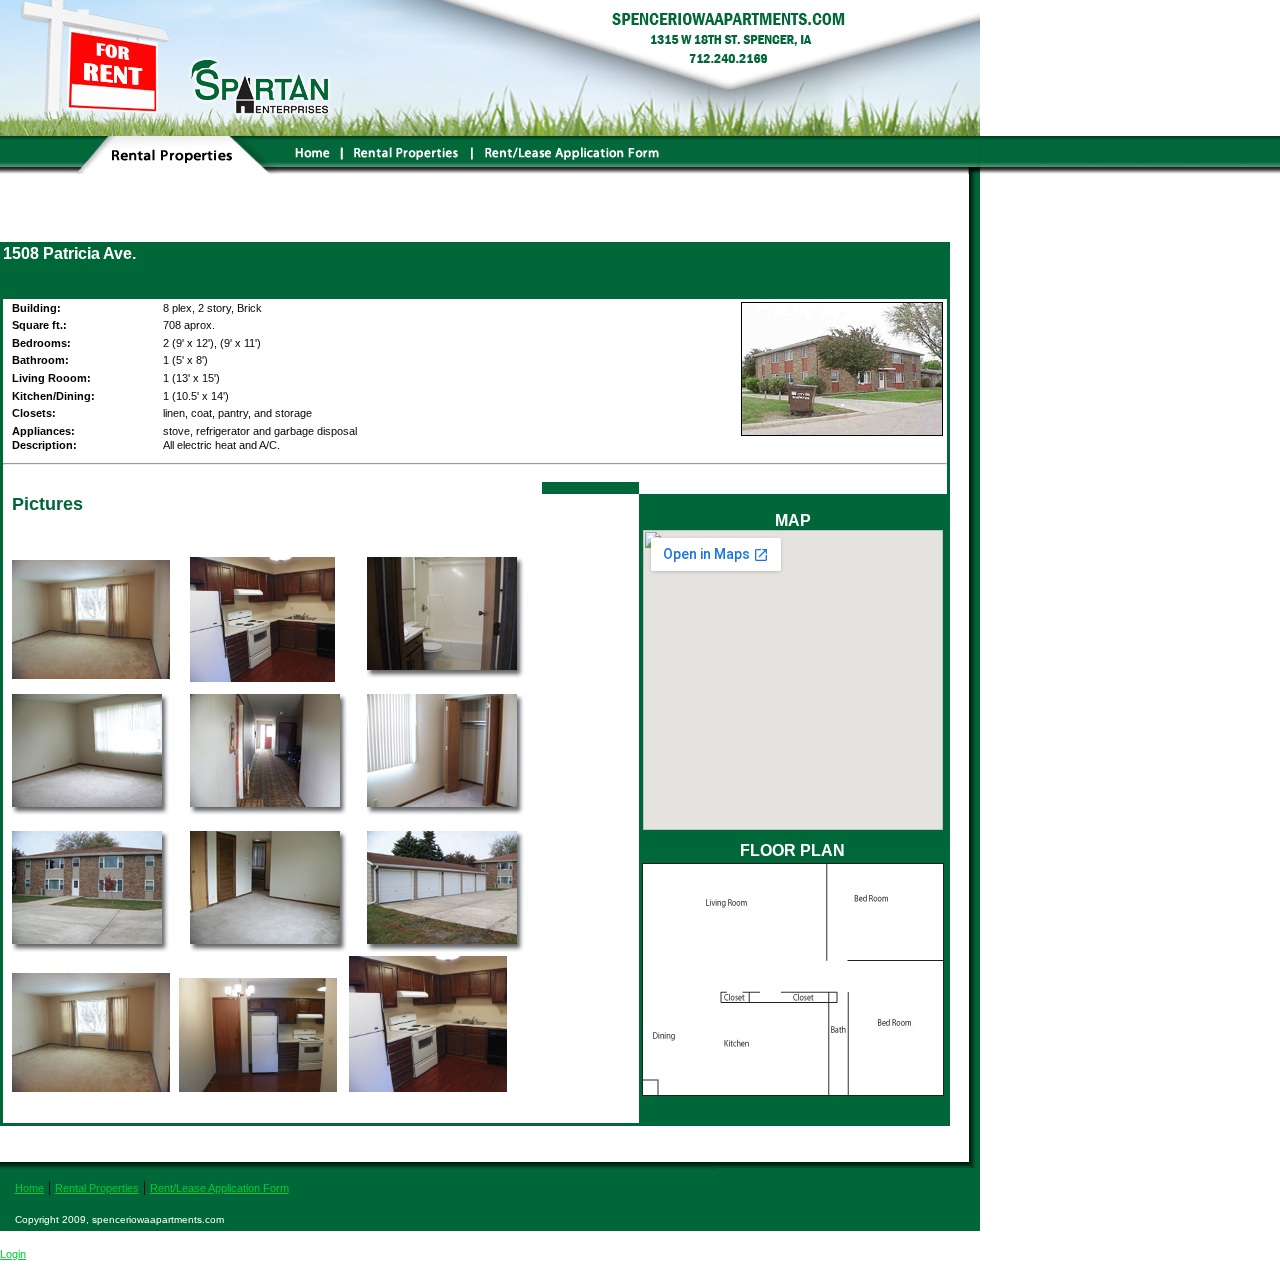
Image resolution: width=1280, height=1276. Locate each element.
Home (29, 1188)
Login (13, 1254)
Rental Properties (97, 1188)
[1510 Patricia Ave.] (446, 678)
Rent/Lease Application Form (219, 1188)
